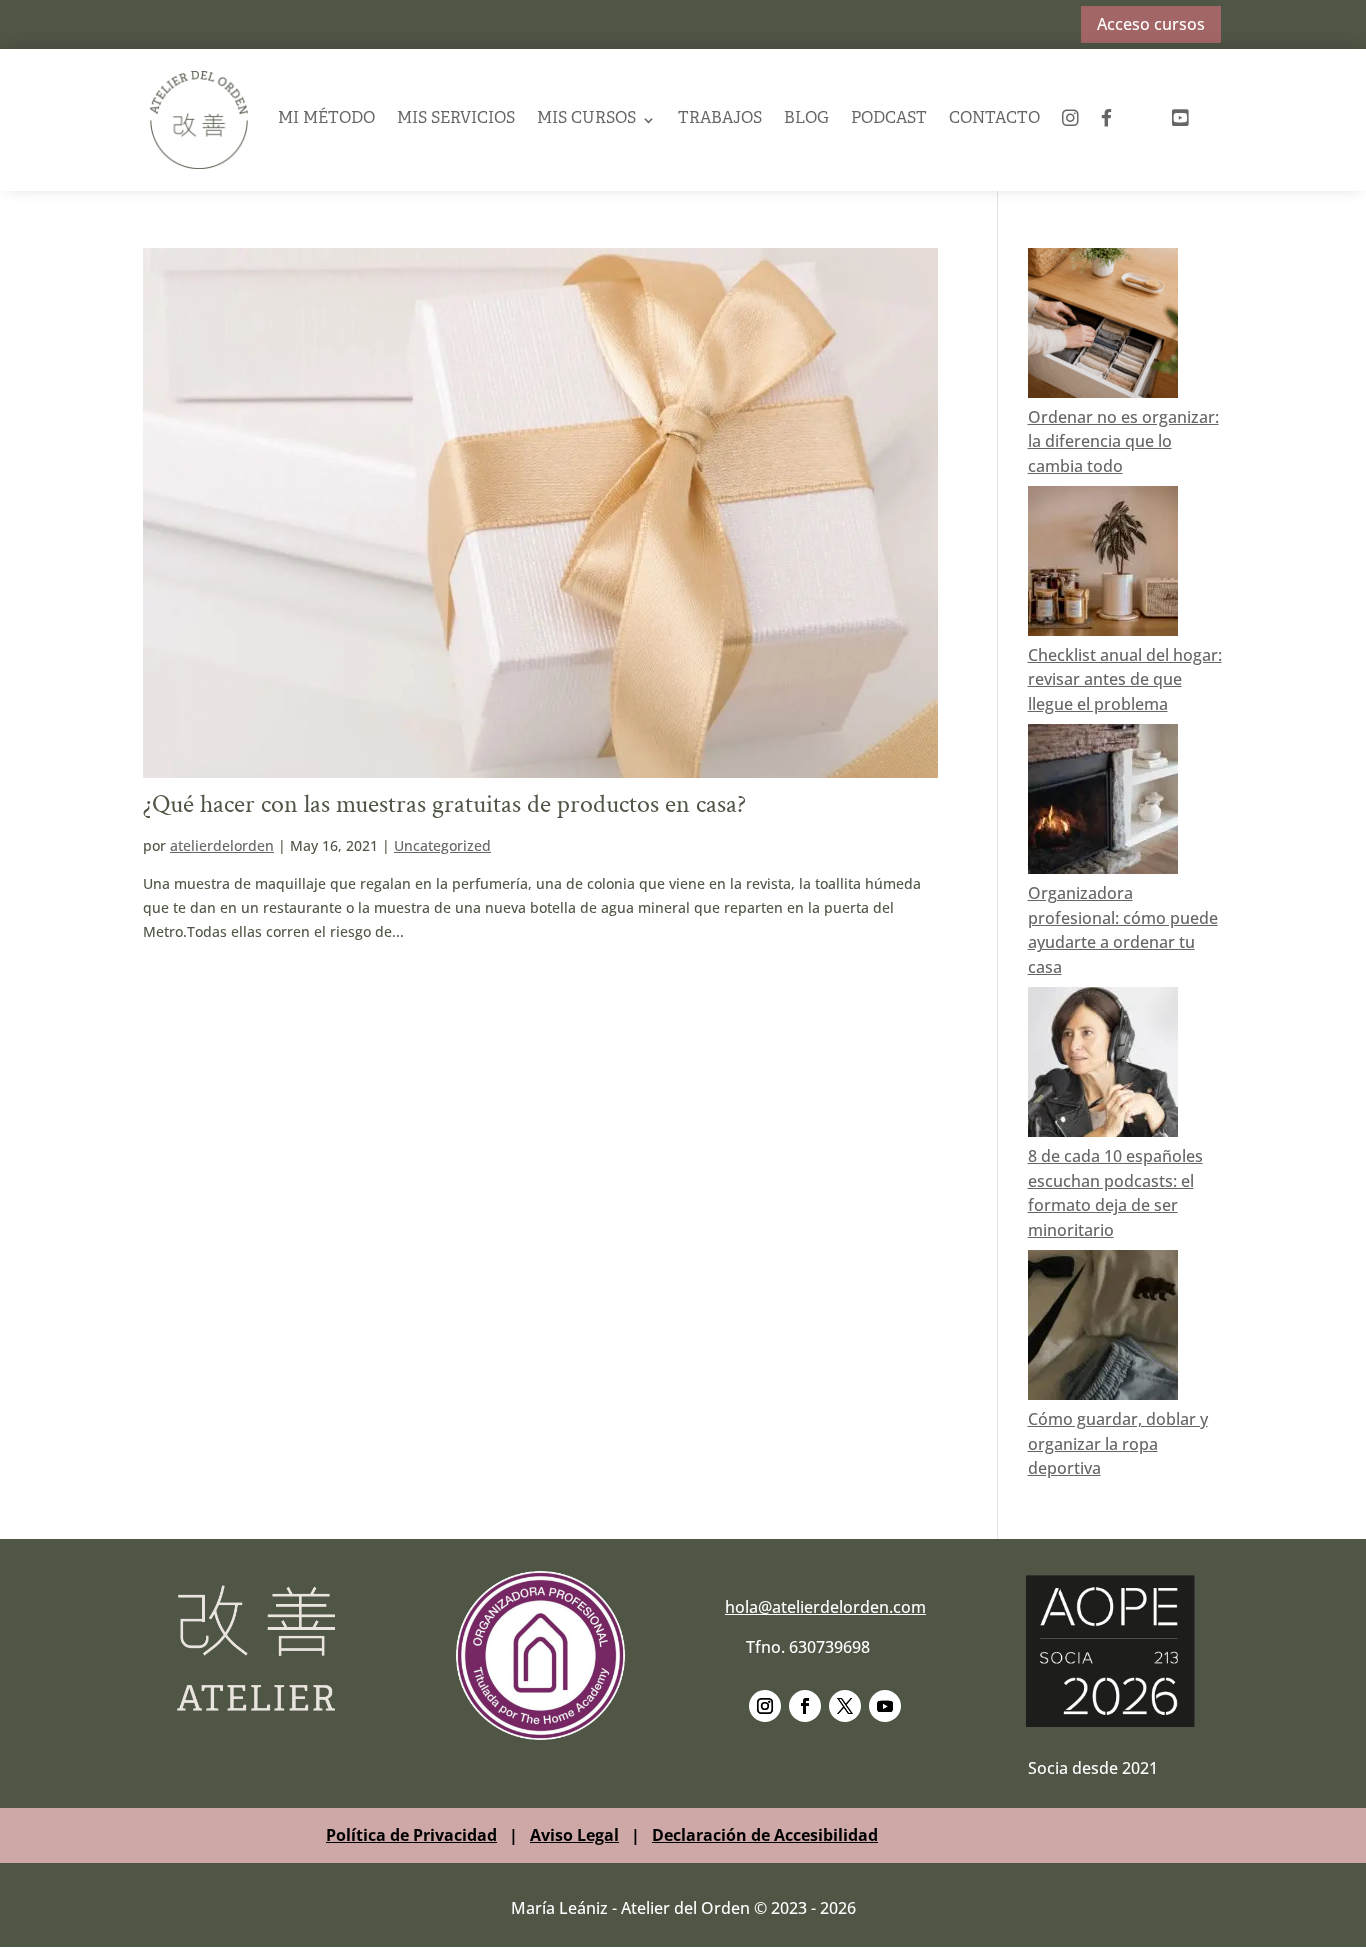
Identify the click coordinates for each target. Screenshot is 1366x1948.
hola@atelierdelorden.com (825, 1607)
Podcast (889, 119)
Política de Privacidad (411, 1835)
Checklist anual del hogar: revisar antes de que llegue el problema (1125, 680)
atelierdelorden (222, 845)
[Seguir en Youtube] (885, 1706)
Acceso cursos (1151, 24)
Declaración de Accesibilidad (765, 1835)
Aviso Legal (574, 1835)
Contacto (994, 119)
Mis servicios (456, 119)
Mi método (326, 119)
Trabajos (720, 119)
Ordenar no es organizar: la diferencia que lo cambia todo (1123, 442)
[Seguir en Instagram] (765, 1706)
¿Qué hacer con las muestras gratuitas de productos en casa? (444, 804)
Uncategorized (442, 845)
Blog (806, 119)
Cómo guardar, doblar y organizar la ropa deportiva (1118, 1444)
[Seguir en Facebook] (805, 1706)
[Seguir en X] (845, 1706)
